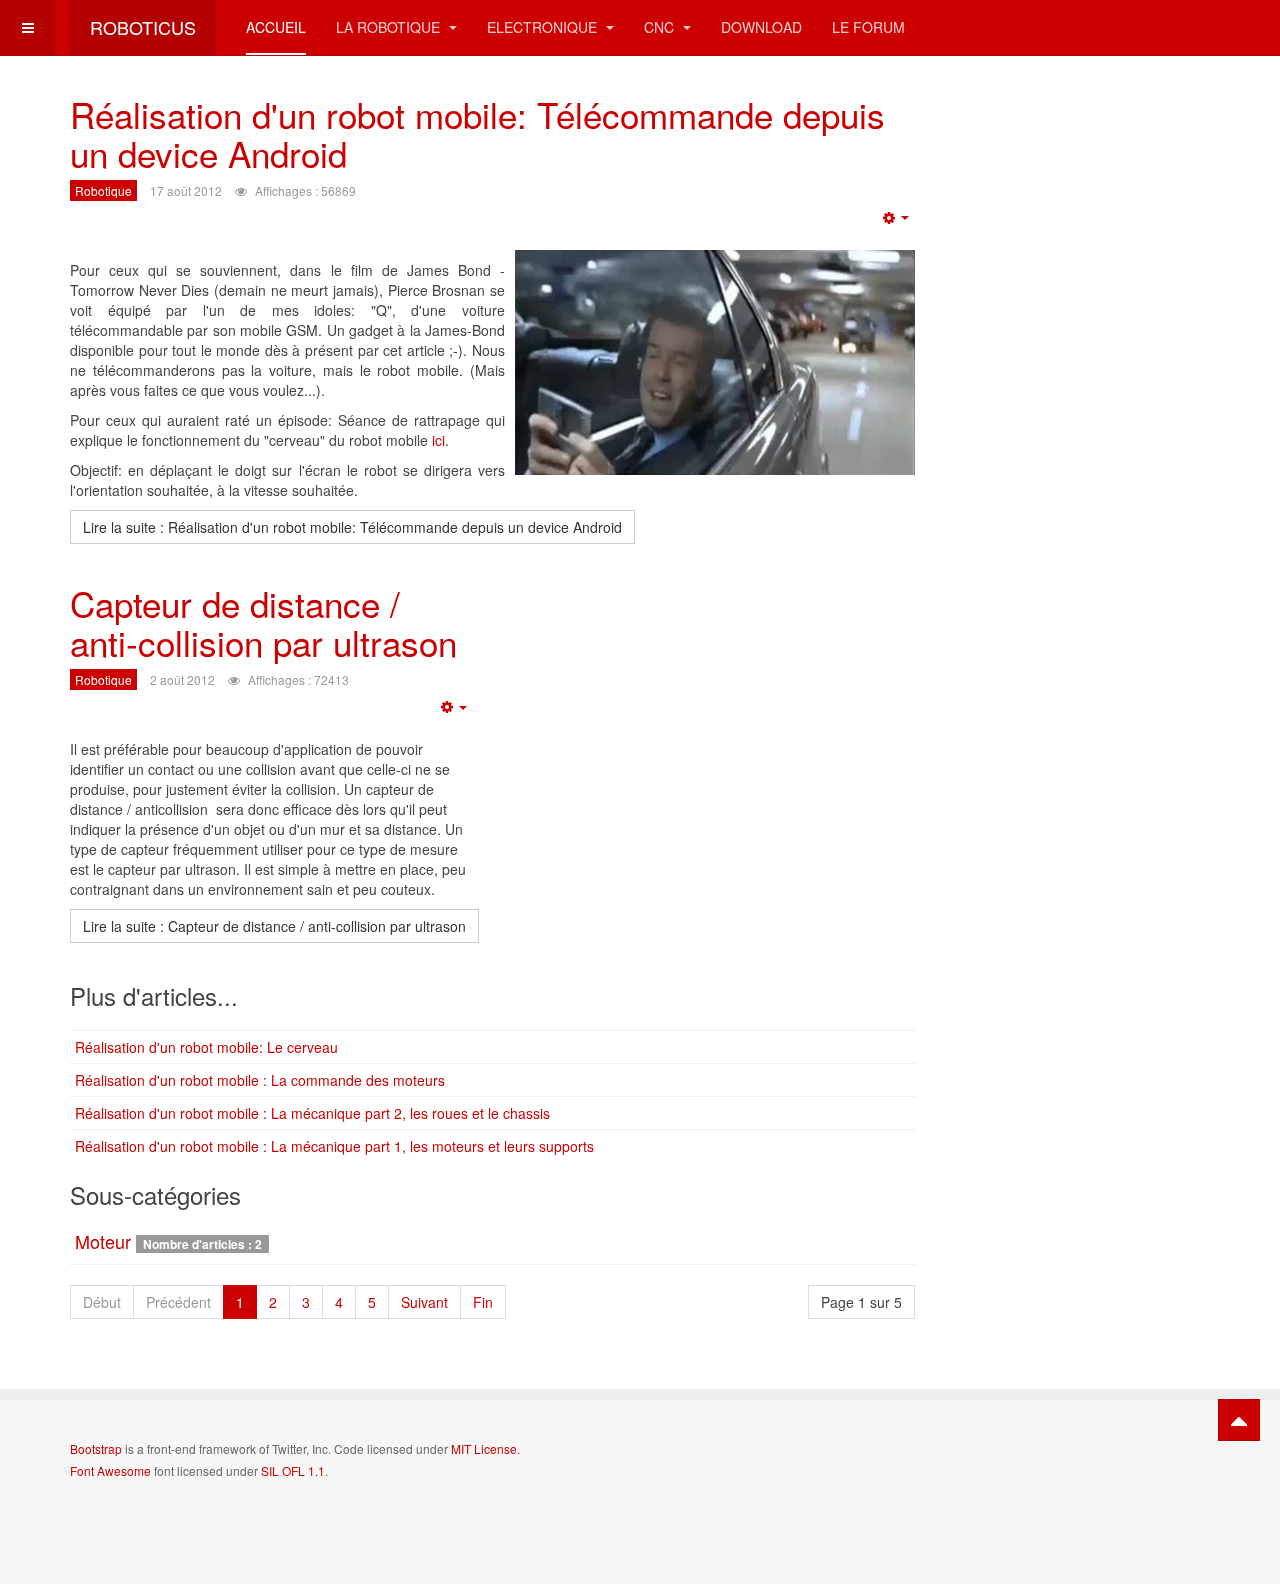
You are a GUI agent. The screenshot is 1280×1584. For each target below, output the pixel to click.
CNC (661, 27)
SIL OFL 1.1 (293, 1470)
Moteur (103, 1241)
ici (438, 440)
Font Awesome (110, 1470)
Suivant (424, 1302)
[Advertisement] (1105, 395)
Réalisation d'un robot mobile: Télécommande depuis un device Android (477, 133)
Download (761, 27)
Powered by (1119, 1465)
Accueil (276, 27)
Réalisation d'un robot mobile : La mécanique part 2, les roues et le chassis (312, 1113)
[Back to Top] (1239, 1420)
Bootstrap (96, 1448)
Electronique (544, 27)
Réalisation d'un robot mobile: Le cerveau (206, 1047)
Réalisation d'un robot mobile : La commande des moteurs (260, 1080)
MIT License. (485, 1448)
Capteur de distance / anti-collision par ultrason (263, 622)
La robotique (390, 27)
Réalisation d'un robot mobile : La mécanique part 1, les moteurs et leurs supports (334, 1146)
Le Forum (868, 27)
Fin (483, 1302)
